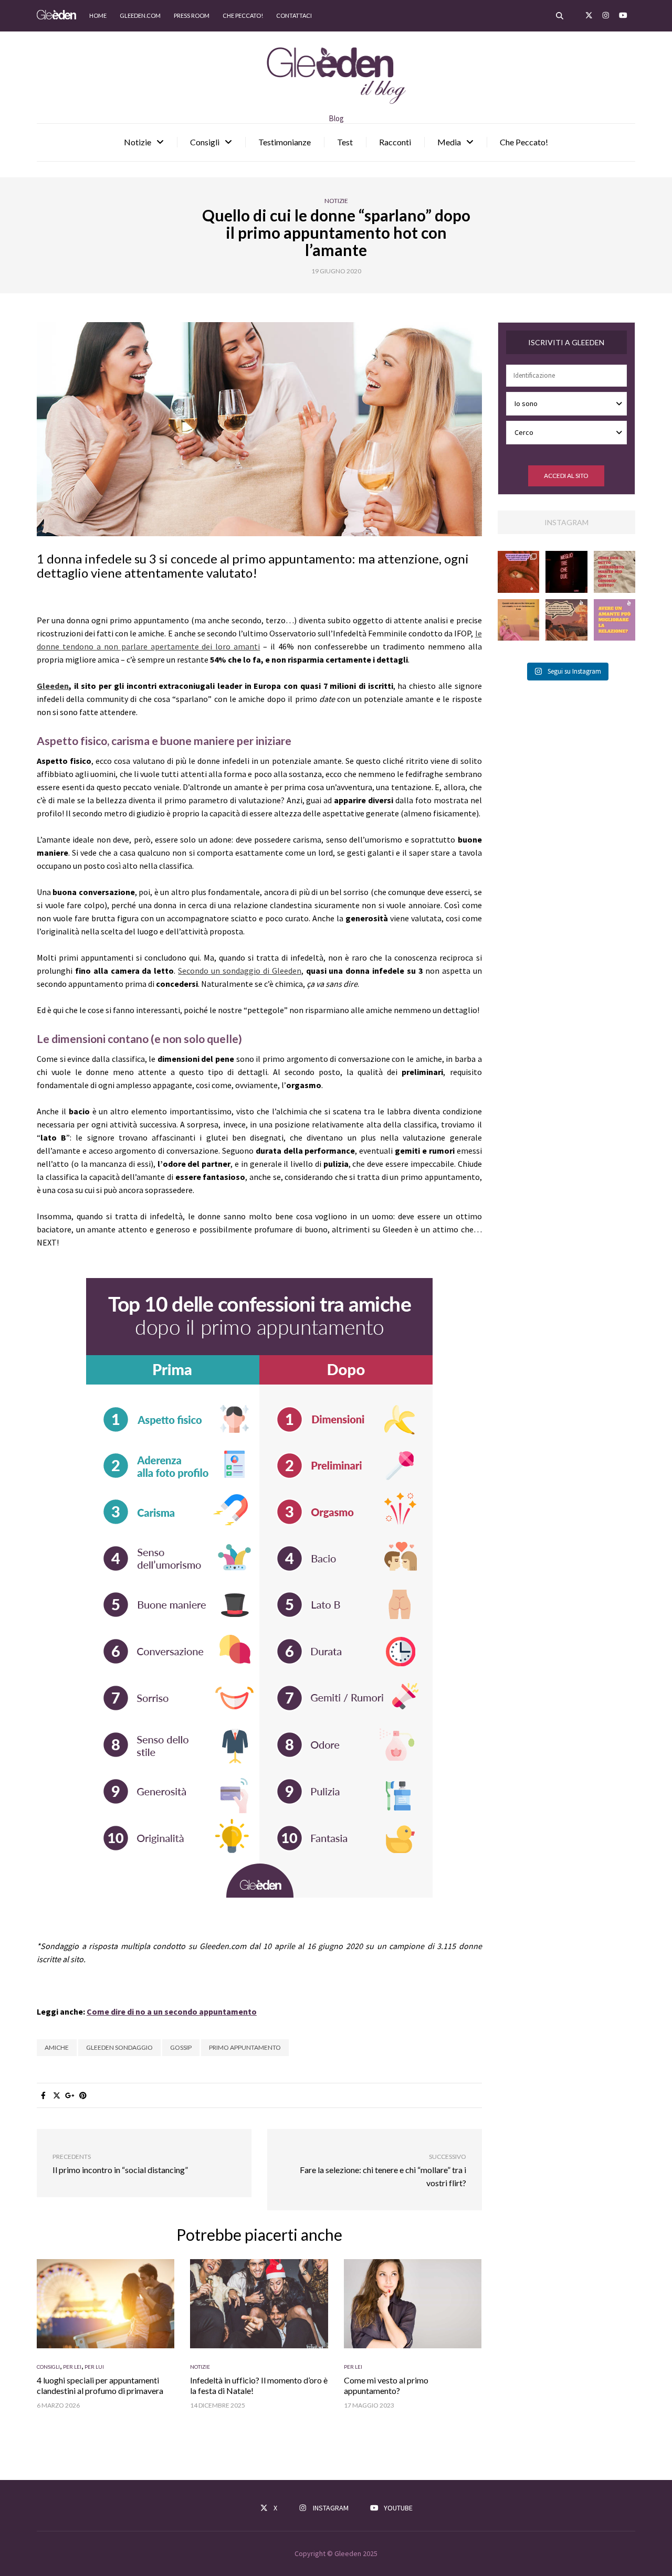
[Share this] (43, 2095)
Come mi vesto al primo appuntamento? (386, 2385)
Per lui (94, 2367)
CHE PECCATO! (243, 15)
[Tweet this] (56, 2095)
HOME (98, 15)
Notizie (138, 142)
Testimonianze (285, 142)
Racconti (395, 142)
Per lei (72, 2367)
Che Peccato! (524, 142)
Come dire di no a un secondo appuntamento (172, 2011)
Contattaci (294, 15)
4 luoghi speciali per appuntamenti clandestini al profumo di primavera (100, 2385)
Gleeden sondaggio (119, 2047)
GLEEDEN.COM (140, 15)
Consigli (205, 142)
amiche (57, 2047)
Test (345, 142)
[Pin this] (83, 2095)
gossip (181, 2047)
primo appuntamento (245, 2047)
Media (449, 142)
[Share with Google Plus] (70, 2095)
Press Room (192, 15)
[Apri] (519, 572)
